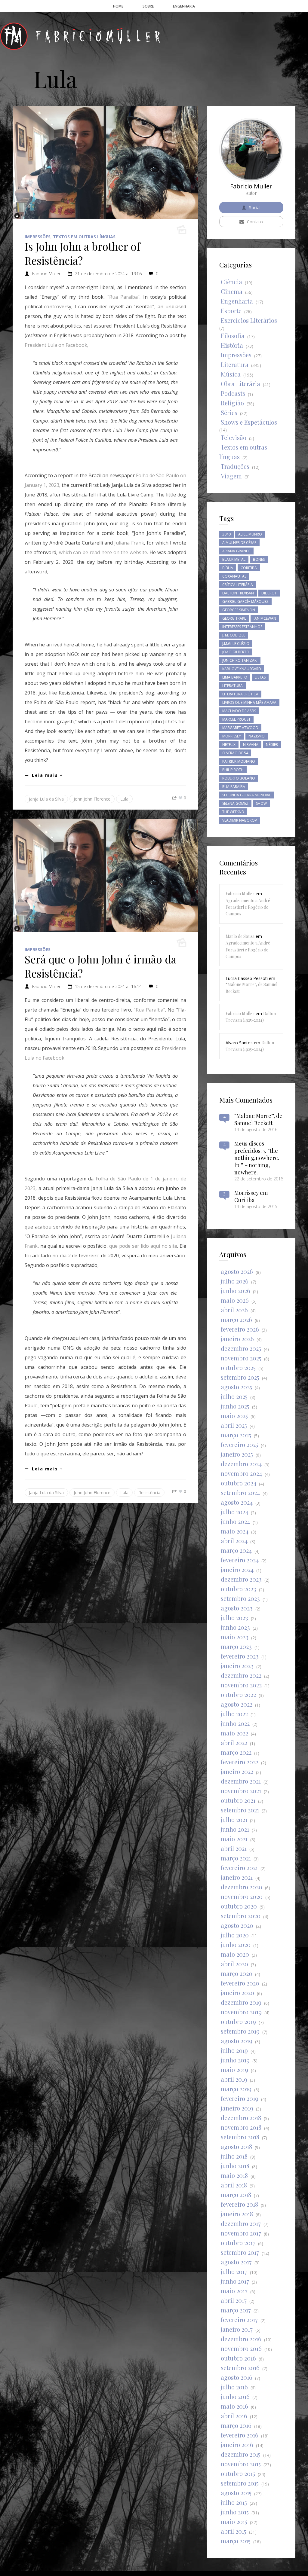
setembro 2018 (240, 2137)
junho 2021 (235, 1829)
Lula (124, 799)
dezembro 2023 (241, 1579)
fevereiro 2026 (240, 1329)
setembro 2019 (240, 2031)
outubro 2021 (238, 1800)
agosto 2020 (237, 1925)
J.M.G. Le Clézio (236, 644)
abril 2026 (234, 1310)
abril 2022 (234, 1743)
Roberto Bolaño (239, 778)
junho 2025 (235, 1406)
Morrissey (232, 736)
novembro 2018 (241, 2127)
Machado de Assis (239, 711)
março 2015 (236, 2541)
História (232, 345)
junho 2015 (235, 2512)
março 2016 (236, 2425)
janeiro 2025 (237, 1454)
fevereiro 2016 (240, 2435)
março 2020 (237, 1973)
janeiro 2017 (237, 2329)
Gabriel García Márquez (245, 601)
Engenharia (237, 301)
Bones (259, 559)
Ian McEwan (265, 618)
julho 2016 (234, 2387)
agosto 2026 (237, 1271)
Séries (229, 412)
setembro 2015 (240, 2483)
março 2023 (236, 1646)
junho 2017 (235, 2281)
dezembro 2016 (241, 2339)
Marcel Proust (236, 719)
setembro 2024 (240, 1492)
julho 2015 (234, 2502)
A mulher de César (239, 543)
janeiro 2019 (237, 2108)
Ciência (231, 282)
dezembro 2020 (242, 1887)
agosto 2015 (236, 2493)
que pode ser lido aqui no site (143, 1246)
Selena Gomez (235, 803)
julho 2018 (234, 2156)
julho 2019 (234, 2050)
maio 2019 (234, 2069)
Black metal (234, 559)
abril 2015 (234, 2531)
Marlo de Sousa (240, 936)
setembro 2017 (240, 2252)
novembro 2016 (241, 2348)
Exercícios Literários (249, 320)
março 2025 (236, 1435)
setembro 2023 (240, 1598)
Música (231, 374)
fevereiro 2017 (239, 2320)
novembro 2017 (241, 2233)
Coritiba (249, 568)
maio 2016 (234, 2406)
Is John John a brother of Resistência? (82, 253)
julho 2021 (234, 1819)
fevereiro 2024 (240, 1560)
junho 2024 (235, 1521)
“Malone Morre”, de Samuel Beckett (258, 1119)
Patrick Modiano (239, 761)
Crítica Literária (238, 585)
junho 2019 (235, 2060)
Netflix (229, 745)
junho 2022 (235, 1723)
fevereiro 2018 (239, 2204)
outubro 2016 (238, 2358)
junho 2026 (236, 1291)
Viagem (231, 476)
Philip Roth (233, 770)
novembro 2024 (241, 1473)
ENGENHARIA (184, 6)
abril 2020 (234, 1964)
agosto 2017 (236, 2262)
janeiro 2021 (237, 1877)
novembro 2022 (241, 1685)
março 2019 (236, 2089)
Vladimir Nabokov (240, 820)
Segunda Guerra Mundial (247, 795)
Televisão (234, 437)
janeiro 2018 (237, 2214)
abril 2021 (234, 1848)
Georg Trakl (234, 618)
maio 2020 (235, 1954)
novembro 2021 (241, 1791)
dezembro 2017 (241, 2223)
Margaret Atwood (240, 728)
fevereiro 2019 (240, 2098)
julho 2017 (234, 2271)
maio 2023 (235, 1637)
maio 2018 (234, 2175)
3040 (226, 534)
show (261, 803)
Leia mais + (48, 775)
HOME (118, 6)
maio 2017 (234, 2291)
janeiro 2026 (237, 1339)
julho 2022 (234, 1714)
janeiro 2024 (237, 1569)
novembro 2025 (241, 1358)
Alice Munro (250, 534)
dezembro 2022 (241, 1675)
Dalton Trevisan (238, 593)
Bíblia (228, 568)
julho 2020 (235, 1935)
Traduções (235, 466)
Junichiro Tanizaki (240, 660)
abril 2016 (234, 2416)
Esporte (231, 311)
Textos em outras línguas (84, 237)
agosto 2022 (237, 1704)
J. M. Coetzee (234, 635)
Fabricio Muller (46, 274)
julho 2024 (234, 1512)
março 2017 (236, 2310)
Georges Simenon (239, 610)
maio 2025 (234, 1416)
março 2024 (236, 1550)
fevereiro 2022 (240, 1762)
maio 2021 (234, 1839)
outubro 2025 (238, 1367)
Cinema (232, 291)
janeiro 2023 (237, 1666)
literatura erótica (240, 694)
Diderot (269, 593)
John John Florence (92, 799)
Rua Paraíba (234, 787)
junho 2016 (235, 2396)
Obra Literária (240, 384)
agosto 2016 (237, 2377)
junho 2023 (235, 1627)
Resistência (149, 1492)
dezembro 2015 (241, 2454)
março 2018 (236, 2194)
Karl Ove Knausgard (242, 669)
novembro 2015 (241, 2464)
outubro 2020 (239, 1906)
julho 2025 (234, 1396)
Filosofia (233, 336)
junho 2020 (236, 1944)
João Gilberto (236, 652)
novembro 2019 (241, 2012)
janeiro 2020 (237, 1993)
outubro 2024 (239, 1483)
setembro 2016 (240, 2368)
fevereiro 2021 (239, 1868)
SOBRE (148, 6)
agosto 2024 (237, 1502)
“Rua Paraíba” (123, 297)
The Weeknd (233, 812)
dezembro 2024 (241, 1464)
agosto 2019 (237, 2041)
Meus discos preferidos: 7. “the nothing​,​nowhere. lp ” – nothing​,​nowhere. (257, 1158)
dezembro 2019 (241, 2002)
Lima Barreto (235, 677)
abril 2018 (234, 2185)
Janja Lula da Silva (46, 799)
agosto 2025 (236, 1387)
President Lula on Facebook (56, 345)
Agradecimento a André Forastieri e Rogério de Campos (248, 907)
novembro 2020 (242, 1896)
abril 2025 (234, 1425)
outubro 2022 (238, 1694)
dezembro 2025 (241, 1348)
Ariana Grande (236, 551)
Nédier (272, 745)
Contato (255, 222)
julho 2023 (234, 1618)
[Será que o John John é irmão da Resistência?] (105, 875)
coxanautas (234, 576)
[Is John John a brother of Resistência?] (105, 162)
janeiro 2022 (237, 1771)
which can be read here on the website (103, 552)
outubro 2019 (238, 2021)
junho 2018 (235, 2166)
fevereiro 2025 (239, 1444)
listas (260, 677)
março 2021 (236, 1858)
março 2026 (236, 1319)
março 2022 (236, 1752)
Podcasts (233, 393)
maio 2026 (235, 1300)
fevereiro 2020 (240, 1983)
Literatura (235, 364)
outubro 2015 (238, 2473)
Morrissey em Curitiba (251, 1196)
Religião (232, 403)
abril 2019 (234, 2079)
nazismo (257, 736)
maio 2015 (234, 2521)
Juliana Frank (129, 543)
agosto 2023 (237, 1608)
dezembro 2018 (241, 2118)
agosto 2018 (236, 2146)
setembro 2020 (241, 1916)
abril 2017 (234, 2300)
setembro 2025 (240, 1377)
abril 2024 (234, 1541)
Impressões (38, 237)
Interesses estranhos (242, 627)
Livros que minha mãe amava (249, 702)
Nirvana (251, 745)
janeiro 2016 (237, 2445)
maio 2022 (234, 1733)
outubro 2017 (238, 2243)
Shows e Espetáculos (249, 422)
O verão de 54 (235, 753)
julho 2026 (235, 1281)
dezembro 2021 (241, 1781)
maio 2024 (235, 1531)
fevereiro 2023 (240, 1656)
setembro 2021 (240, 1810)
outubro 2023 (239, 1589)
